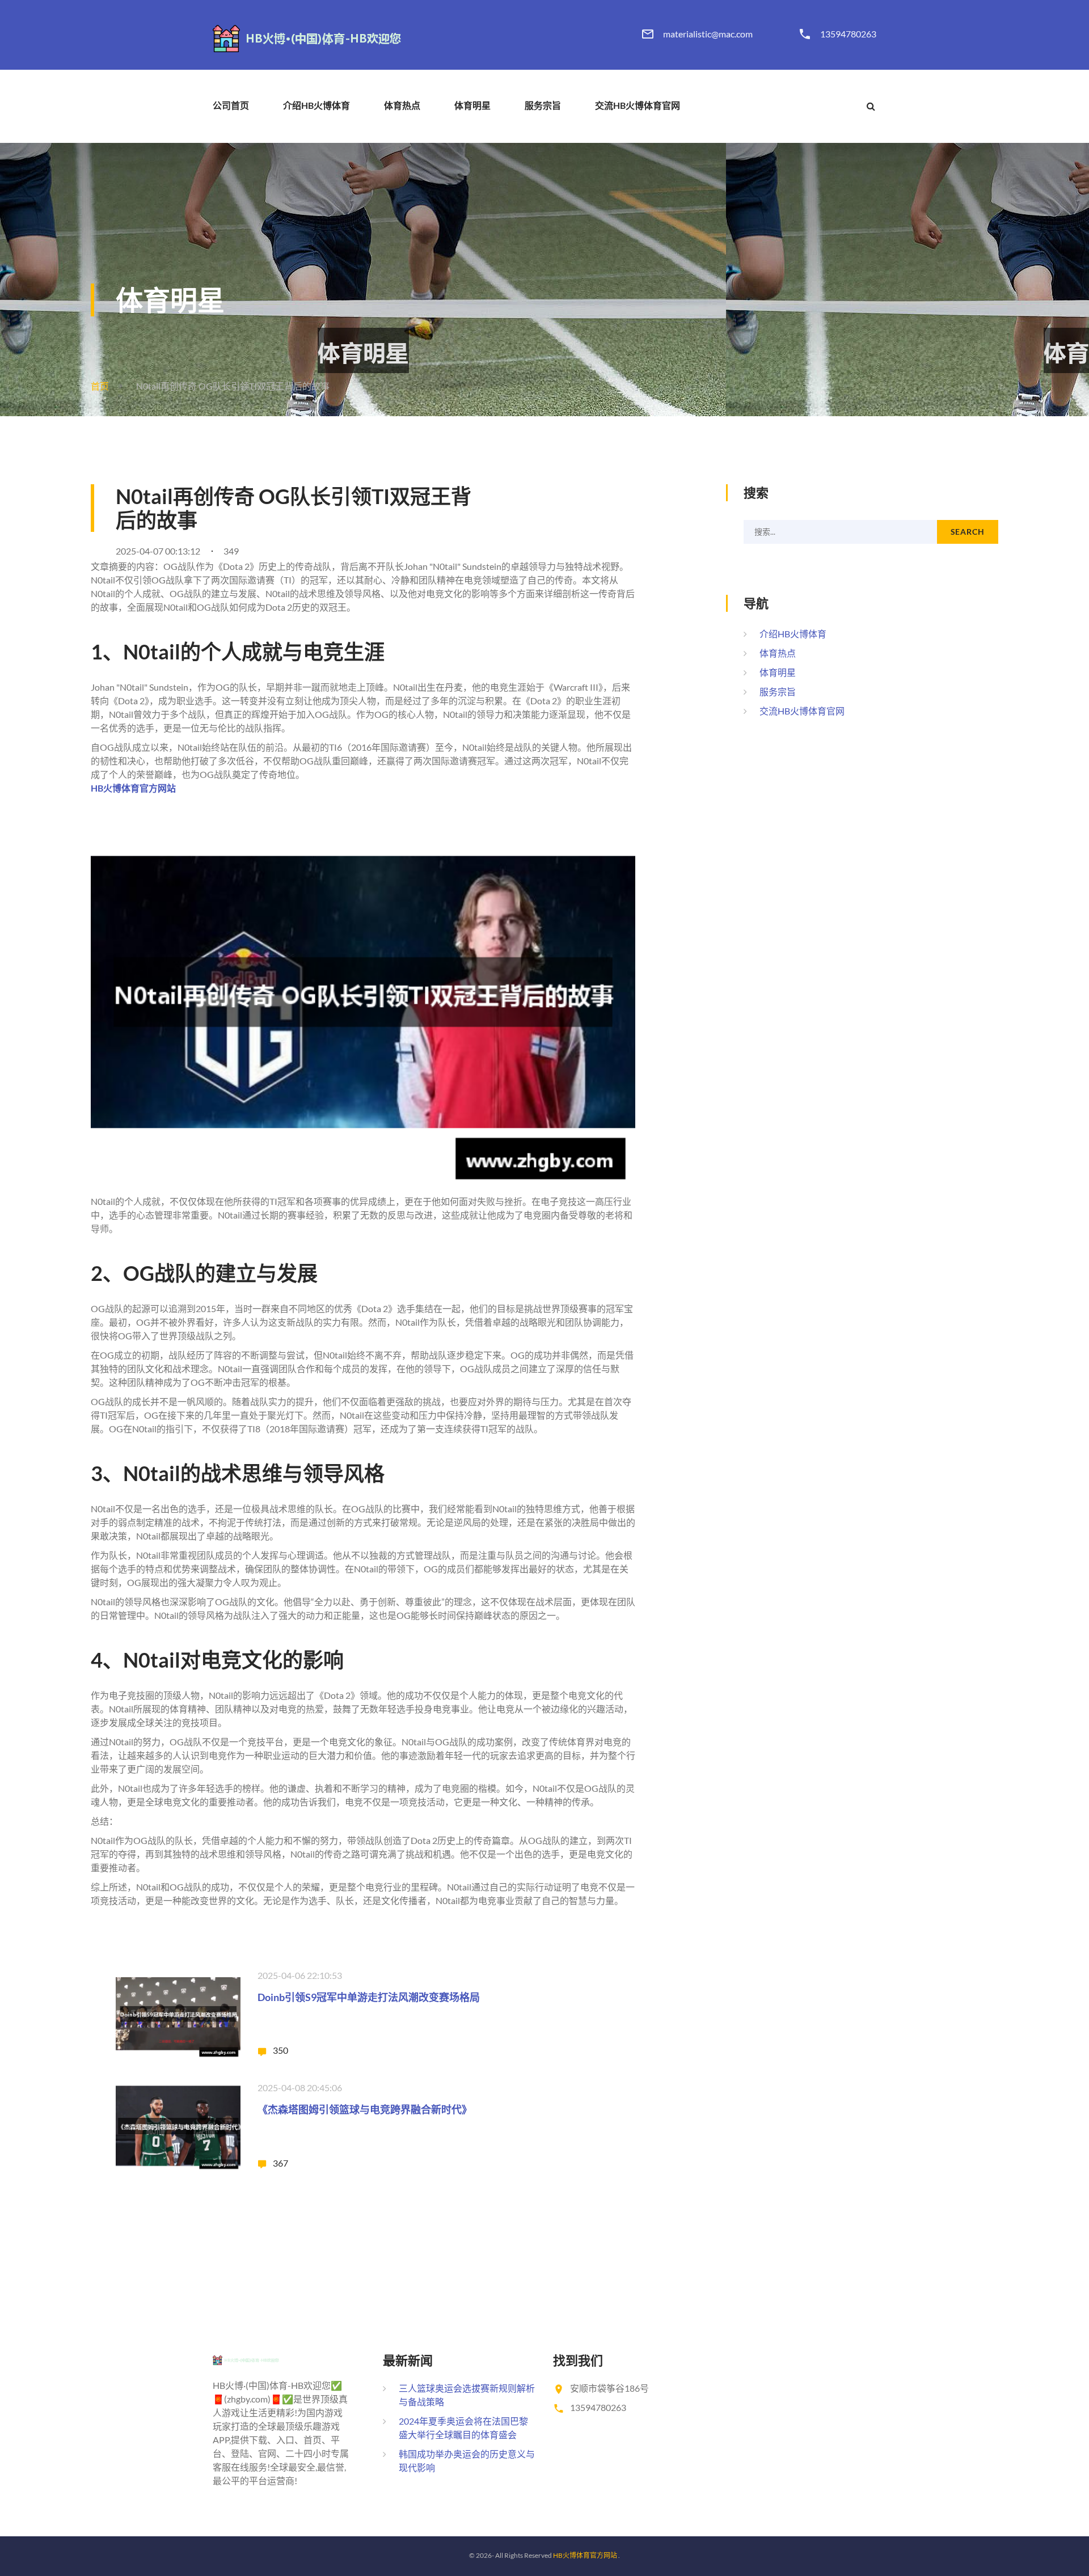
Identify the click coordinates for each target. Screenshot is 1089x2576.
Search (968, 532)
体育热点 (402, 105)
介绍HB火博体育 (316, 105)
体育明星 (472, 105)
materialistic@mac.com (708, 34)
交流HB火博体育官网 (638, 105)
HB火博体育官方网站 (585, 2555)
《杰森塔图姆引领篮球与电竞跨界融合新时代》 (365, 2109)
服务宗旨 (543, 105)
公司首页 (231, 105)
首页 (100, 386)
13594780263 (848, 34)
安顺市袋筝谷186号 (609, 2388)
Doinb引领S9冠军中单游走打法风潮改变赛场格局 (369, 1997)
